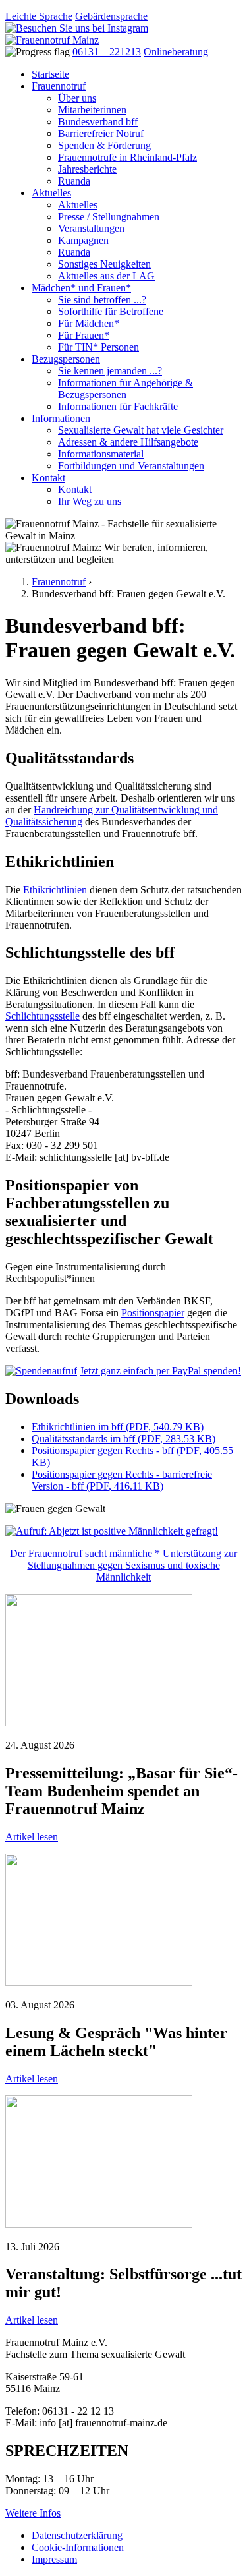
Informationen (61, 418)
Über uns (77, 98)
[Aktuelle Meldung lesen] (99, 1723)
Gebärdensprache (111, 16)
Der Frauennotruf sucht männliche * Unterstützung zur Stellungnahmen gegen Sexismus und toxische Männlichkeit (123, 1565)
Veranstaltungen (91, 228)
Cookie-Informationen (78, 2547)
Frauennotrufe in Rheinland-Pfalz (127, 157)
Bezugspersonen (66, 359)
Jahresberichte (87, 169)
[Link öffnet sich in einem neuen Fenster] (41, 1371)
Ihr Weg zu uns (90, 501)
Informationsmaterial (101, 454)
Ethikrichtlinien (55, 890)
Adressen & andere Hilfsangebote (128, 442)
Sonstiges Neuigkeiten (104, 264)
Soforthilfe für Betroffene (111, 311)
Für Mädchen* (89, 323)
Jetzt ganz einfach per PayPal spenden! (160, 1371)
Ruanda (74, 181)
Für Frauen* (84, 335)
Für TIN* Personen (98, 347)
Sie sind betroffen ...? (102, 300)
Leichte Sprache (39, 16)
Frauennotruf (59, 86)
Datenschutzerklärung (77, 2535)
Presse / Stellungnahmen (109, 217)
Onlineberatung (176, 52)
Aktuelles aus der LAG (106, 276)
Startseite (50, 74)
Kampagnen (83, 240)
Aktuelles (51, 193)
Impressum (54, 2559)
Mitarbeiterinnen (92, 110)
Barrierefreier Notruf (101, 133)
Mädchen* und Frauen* (81, 288)
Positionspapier (153, 1313)
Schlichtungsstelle (42, 1016)
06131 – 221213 (107, 52)
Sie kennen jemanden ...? (110, 371)
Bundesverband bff (98, 122)
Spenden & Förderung (104, 145)
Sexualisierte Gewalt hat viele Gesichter (141, 430)
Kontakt (48, 478)
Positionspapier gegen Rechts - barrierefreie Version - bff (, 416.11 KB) (122, 1480)
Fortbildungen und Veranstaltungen (131, 466)
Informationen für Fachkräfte (118, 406)
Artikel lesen (32, 1837)
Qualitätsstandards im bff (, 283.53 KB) (123, 1439)
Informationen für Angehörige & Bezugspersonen (125, 389)
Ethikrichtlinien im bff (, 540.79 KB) (118, 1427)
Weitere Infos (33, 2513)
